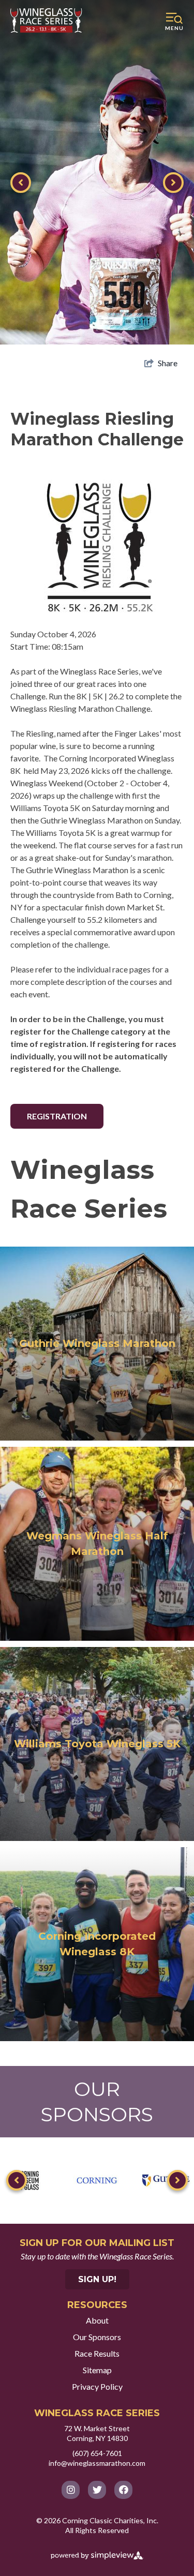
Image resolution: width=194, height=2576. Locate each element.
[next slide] (173, 183)
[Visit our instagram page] (71, 2490)
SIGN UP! (97, 2279)
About (97, 2320)
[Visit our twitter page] (97, 2490)
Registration (57, 1116)
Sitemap (97, 2370)
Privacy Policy (97, 2386)
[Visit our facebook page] (123, 2490)
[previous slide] (21, 183)
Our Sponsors (97, 2337)
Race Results (97, 2353)
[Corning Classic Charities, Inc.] (47, 20)
